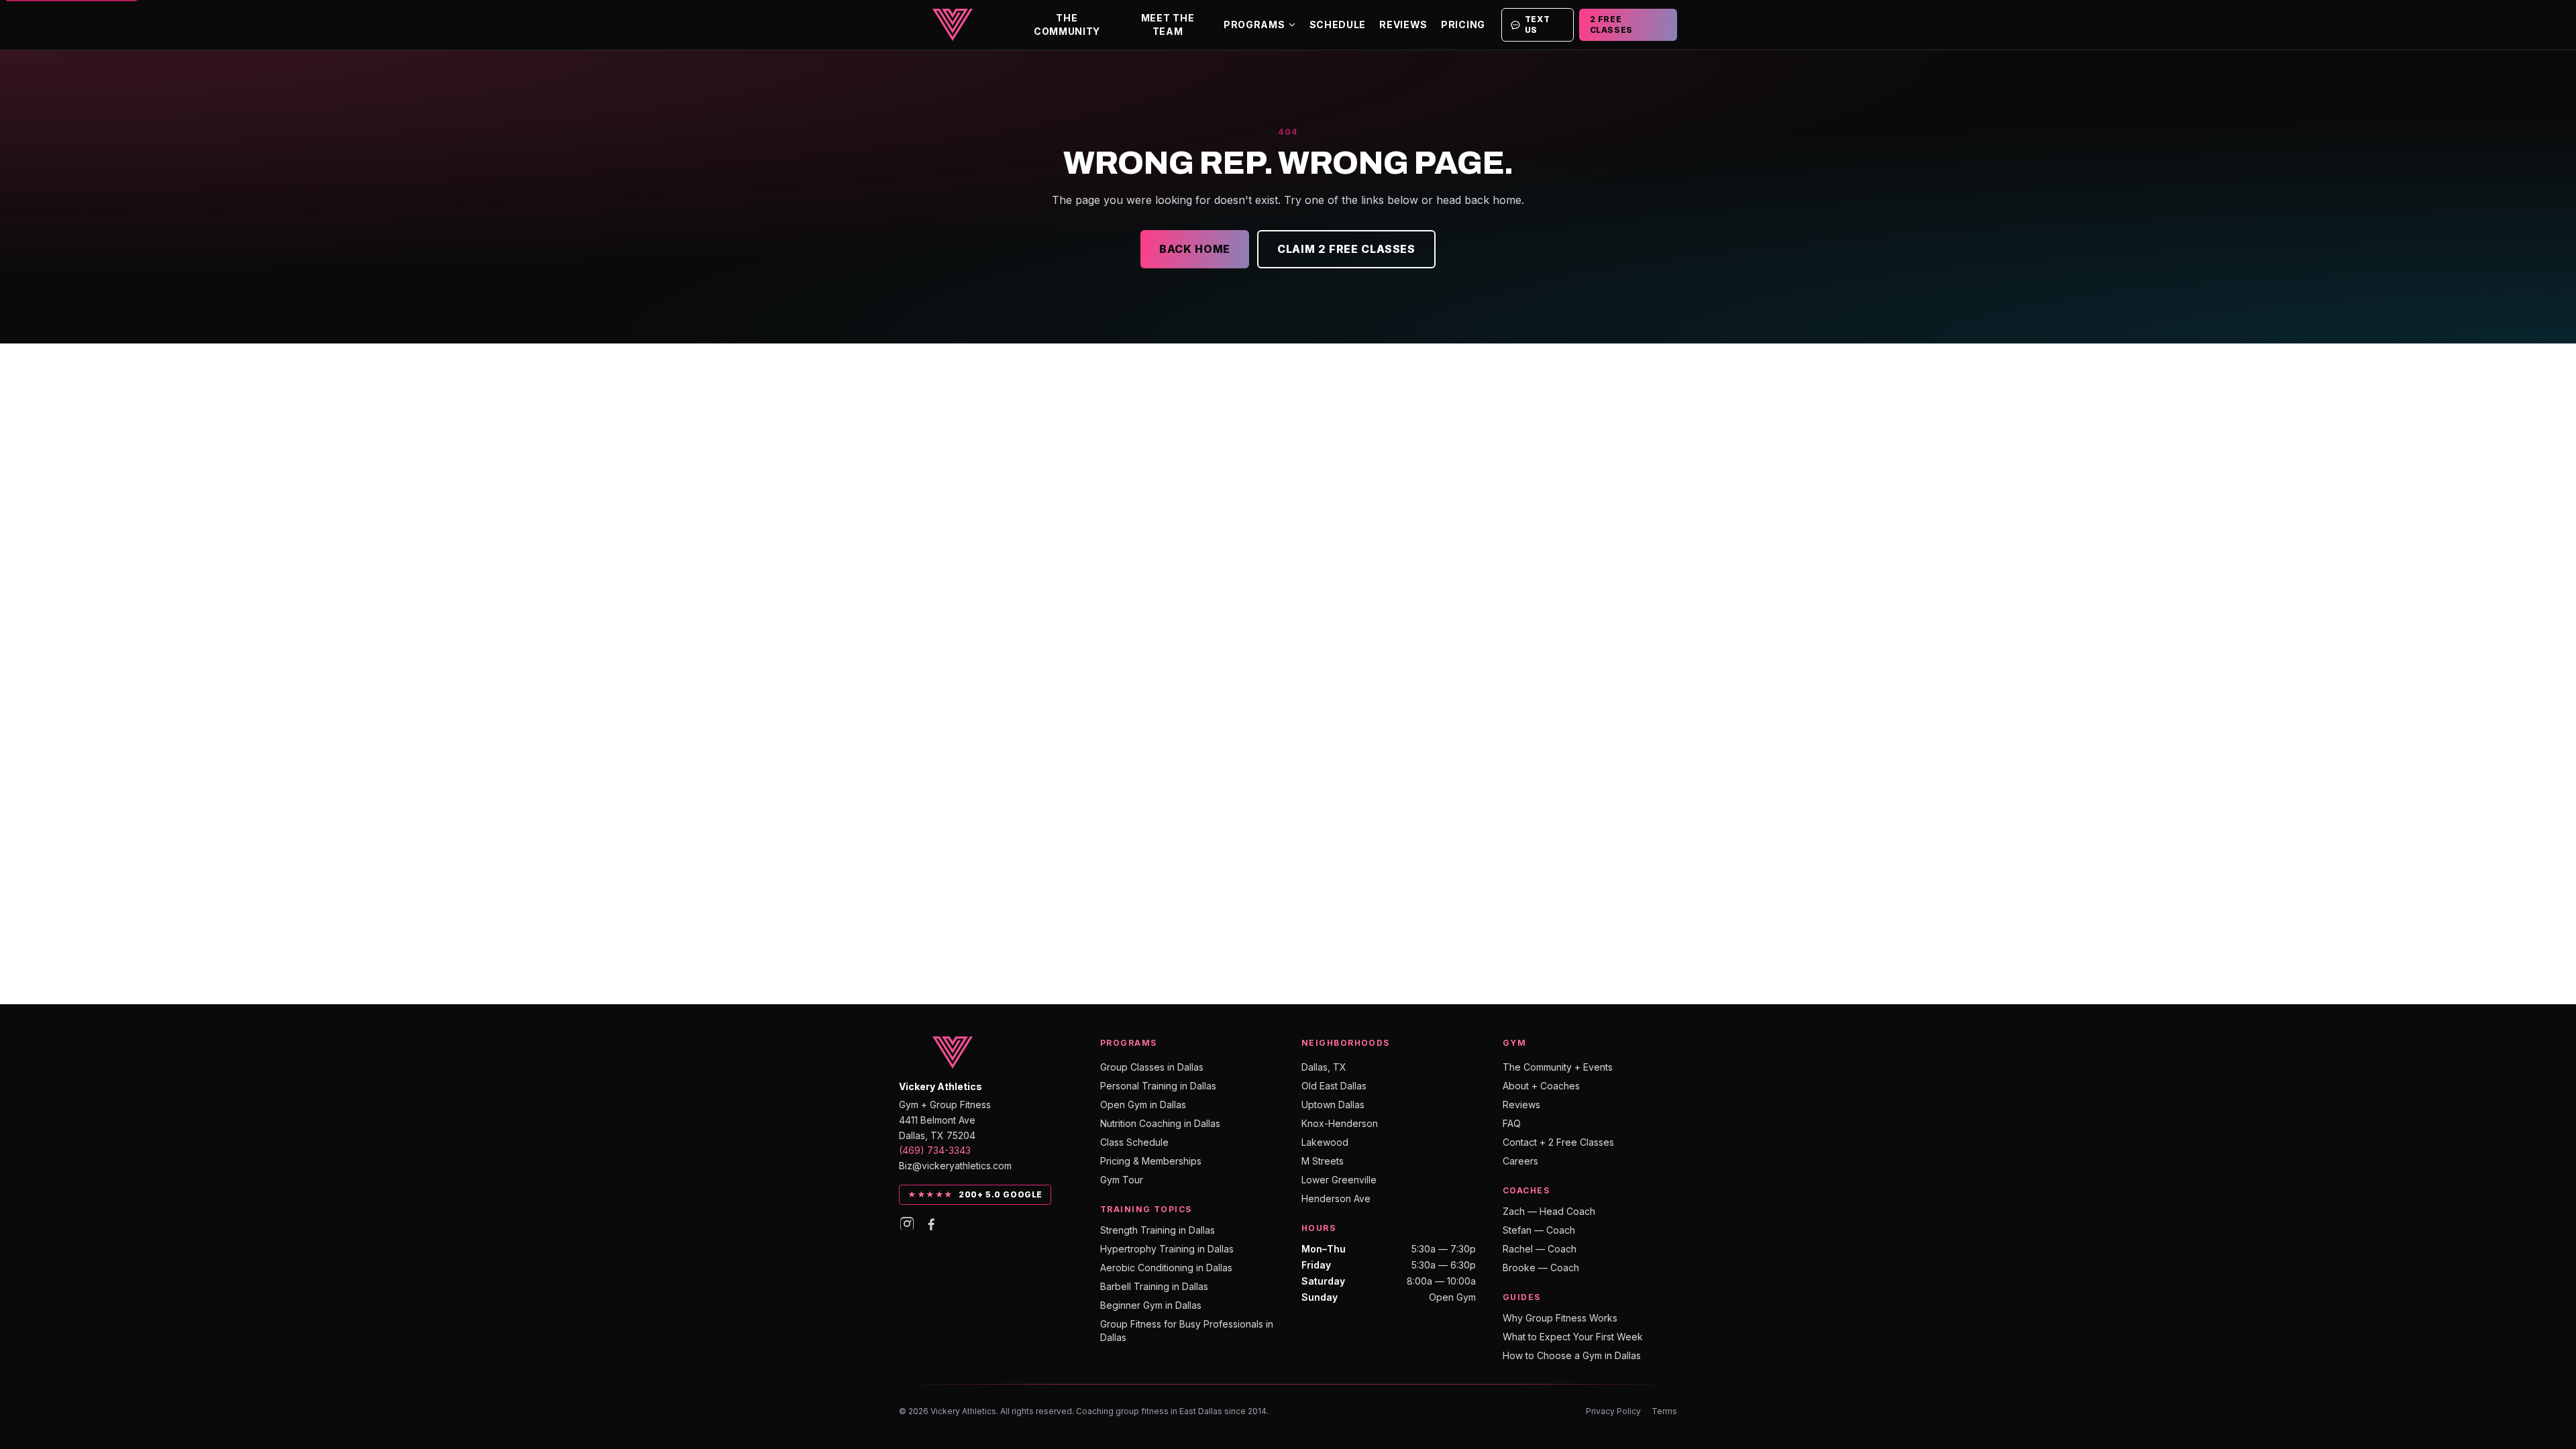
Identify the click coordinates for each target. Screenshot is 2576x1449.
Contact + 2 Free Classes (1558, 1142)
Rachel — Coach (1540, 1249)
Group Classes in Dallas (1152, 1067)
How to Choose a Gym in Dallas (1572, 1355)
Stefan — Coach (1539, 1230)
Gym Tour (1122, 1180)
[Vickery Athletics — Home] (953, 25)
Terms (1664, 1411)
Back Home (1195, 249)
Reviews (1403, 24)
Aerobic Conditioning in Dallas (1166, 1268)
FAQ (1512, 1123)
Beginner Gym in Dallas (1151, 1305)
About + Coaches (1541, 1086)
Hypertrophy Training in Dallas (1167, 1249)
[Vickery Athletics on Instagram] (907, 1224)
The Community (1067, 24)
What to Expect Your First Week (1573, 1337)
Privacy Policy (1613, 1411)
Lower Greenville (1339, 1180)
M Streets (1323, 1161)
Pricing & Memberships (1151, 1161)
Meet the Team (1168, 24)
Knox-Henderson (1340, 1123)
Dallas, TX (1324, 1067)
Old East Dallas (1334, 1086)
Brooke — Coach (1541, 1268)
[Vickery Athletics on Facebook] (931, 1224)
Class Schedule (1134, 1142)
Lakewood (1325, 1142)
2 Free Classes (1611, 24)
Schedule (1338, 24)
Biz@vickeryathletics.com (955, 1166)
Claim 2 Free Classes (1346, 249)
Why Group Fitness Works (1560, 1318)
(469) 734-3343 (935, 1150)
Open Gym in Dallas (1143, 1105)
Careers (1520, 1161)
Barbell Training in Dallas (1154, 1286)
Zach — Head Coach (1549, 1211)
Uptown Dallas (1333, 1105)
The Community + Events (1558, 1067)
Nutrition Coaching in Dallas (1160, 1123)
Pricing (1463, 24)
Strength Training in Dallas (1158, 1230)
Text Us (1537, 24)
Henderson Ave (1336, 1198)
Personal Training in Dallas (1158, 1086)
